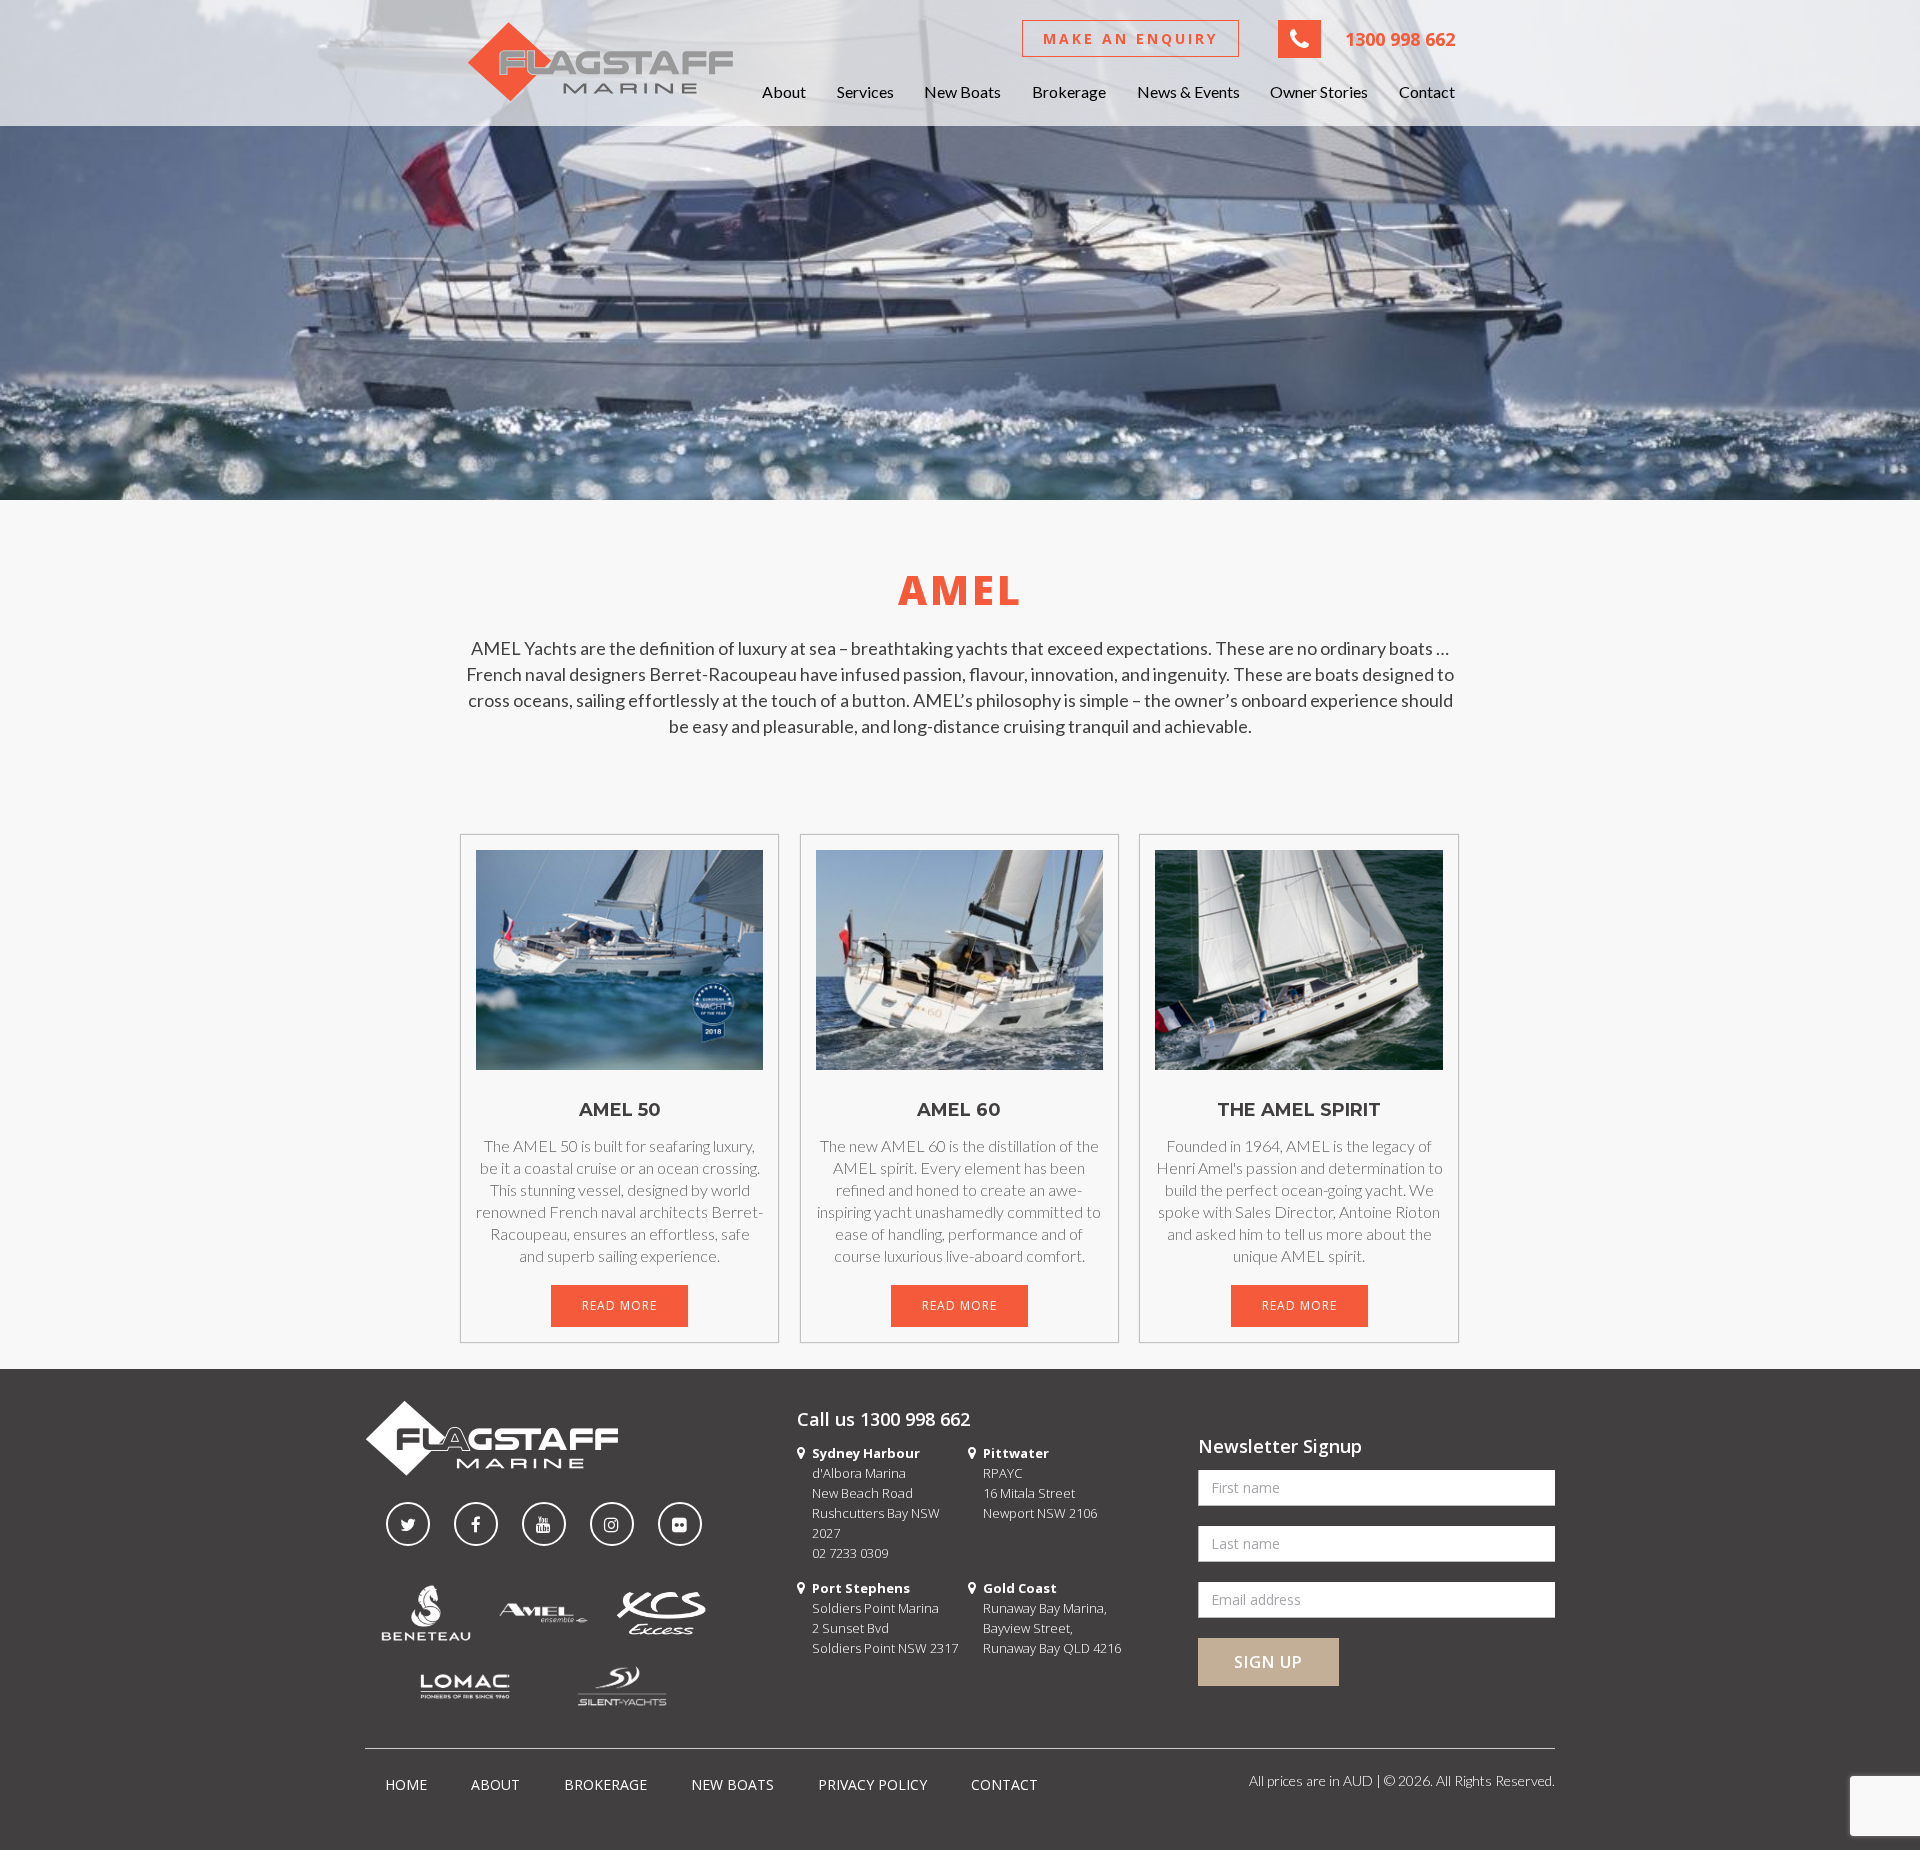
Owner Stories (1319, 91)
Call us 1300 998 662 (883, 1419)
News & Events (1188, 91)
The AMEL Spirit (1299, 1110)
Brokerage (1069, 91)
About (784, 91)
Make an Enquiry (1130, 38)
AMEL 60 (959, 1110)
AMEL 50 (620, 1110)
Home (406, 1784)
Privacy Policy (872, 1784)
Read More (619, 1305)
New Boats (962, 91)
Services (865, 91)
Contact (1427, 91)
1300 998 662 (1400, 39)
